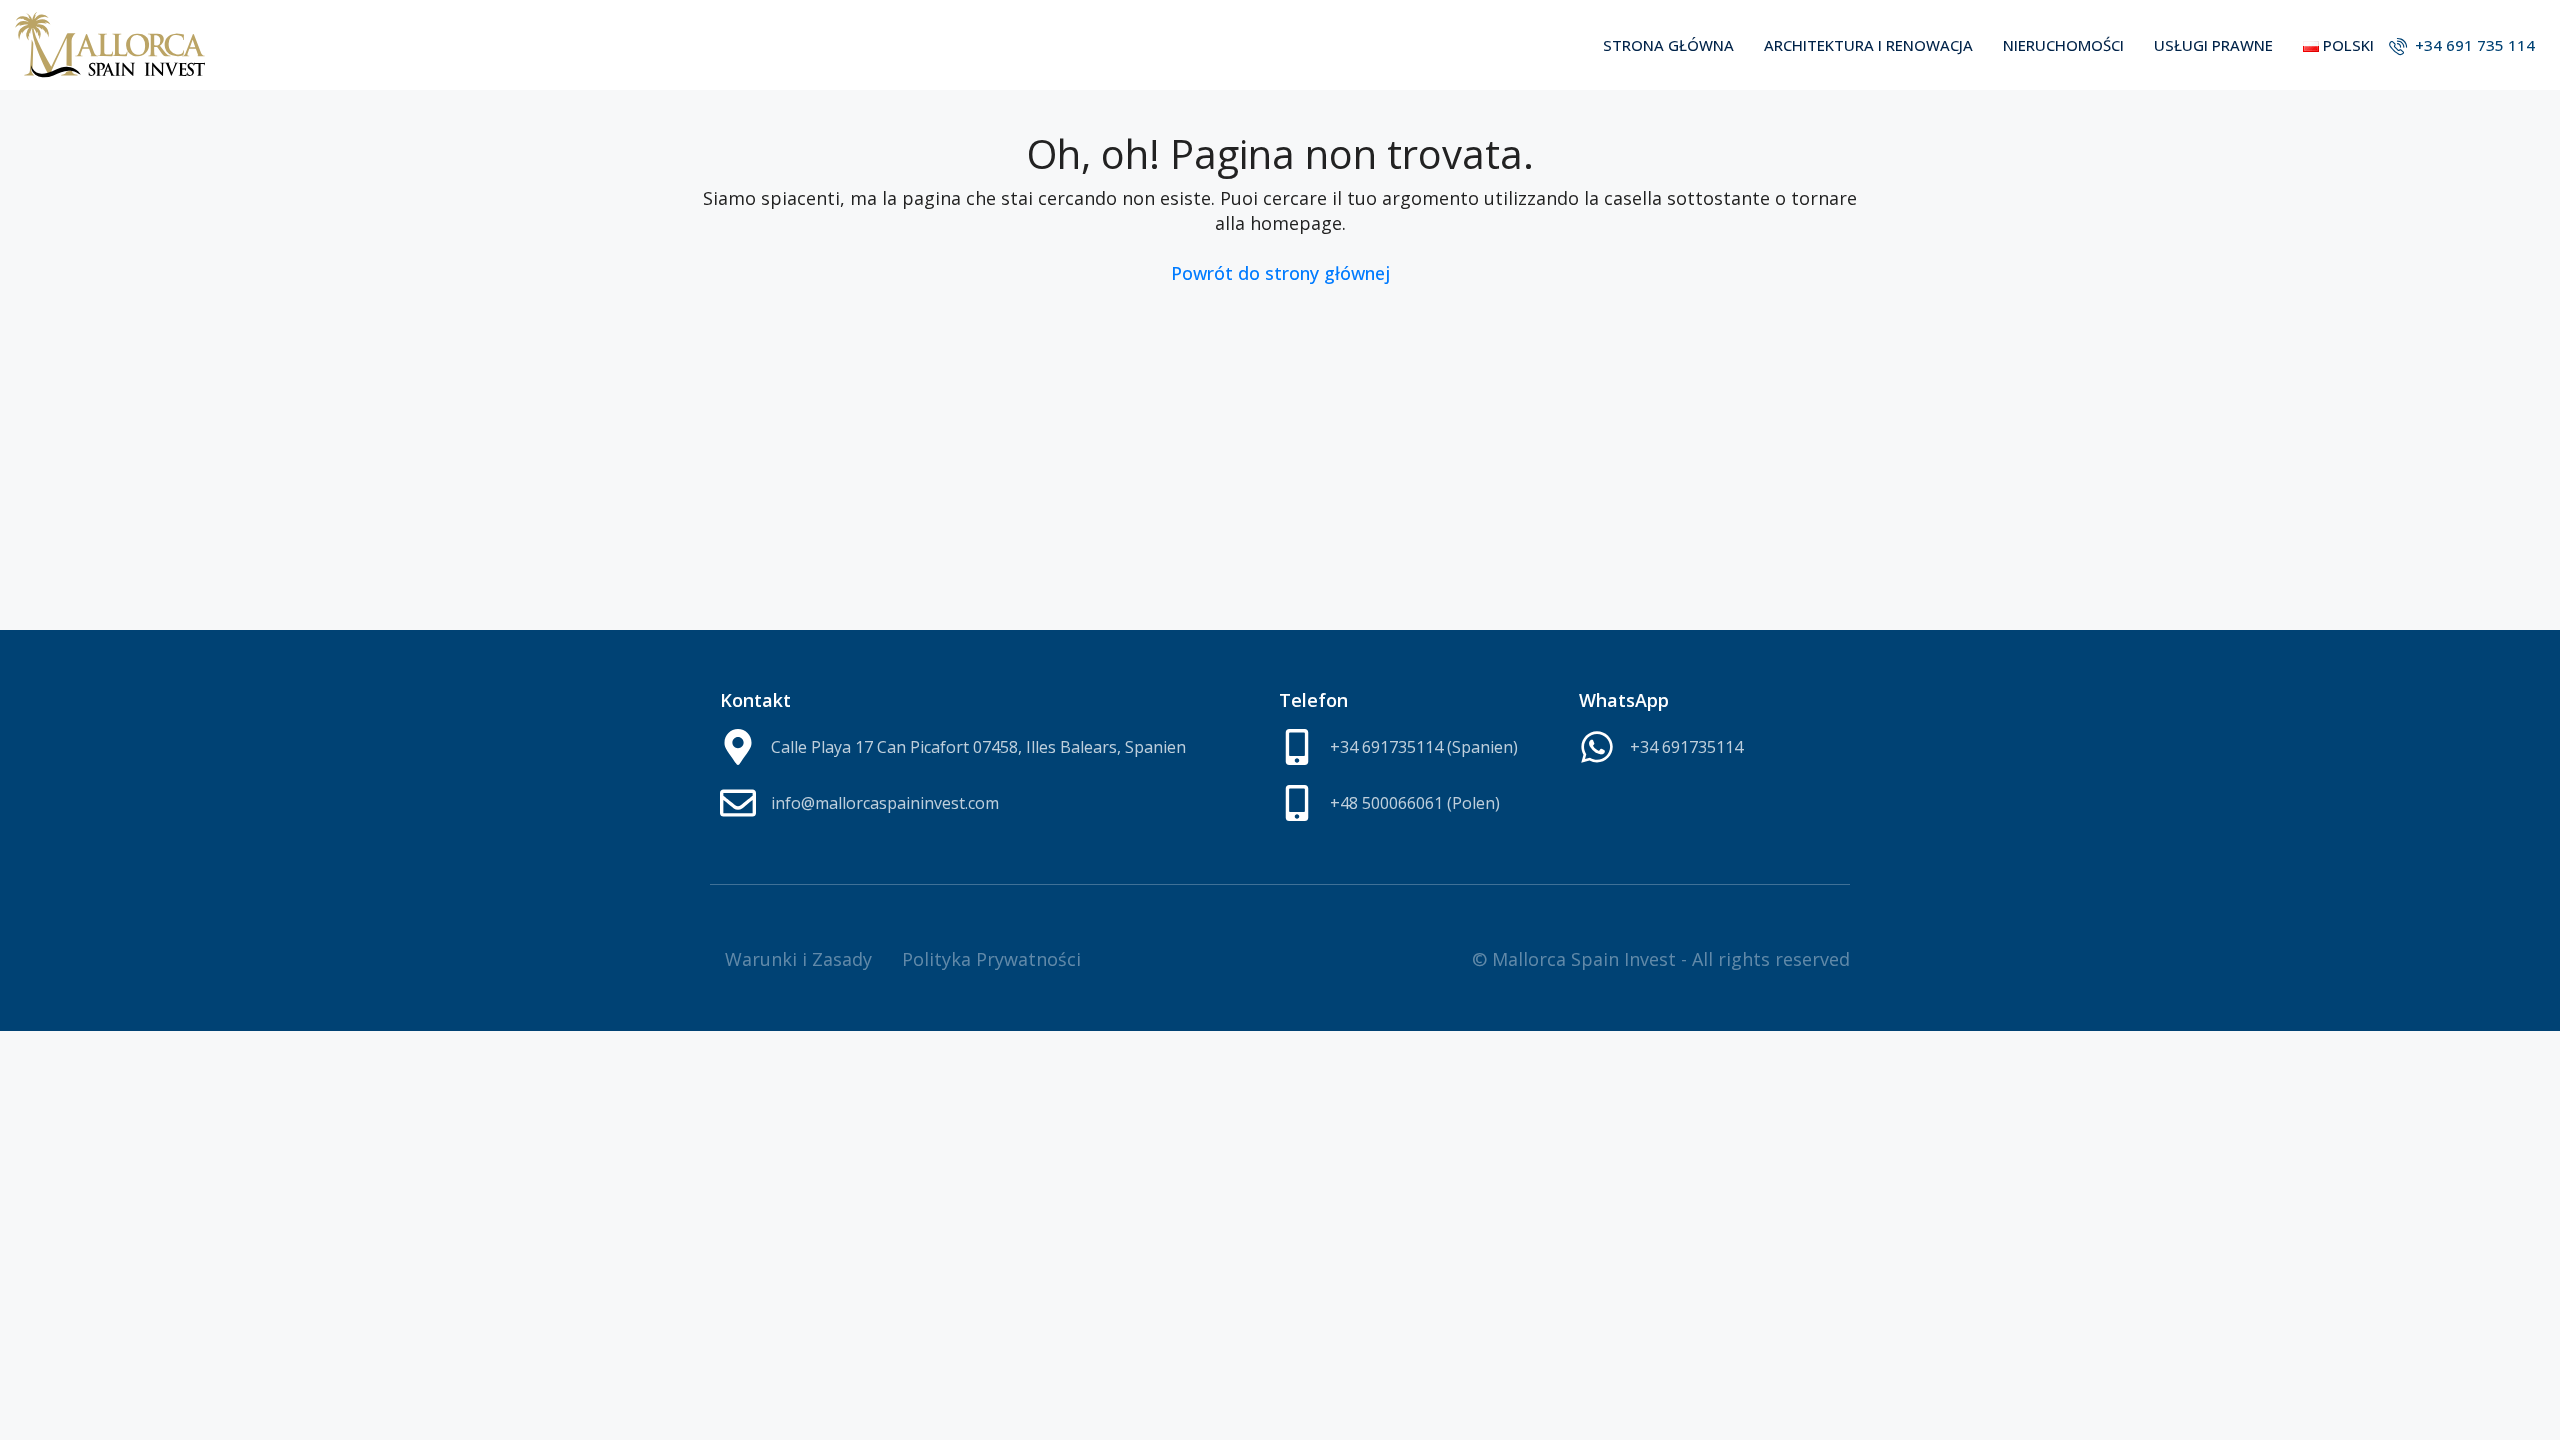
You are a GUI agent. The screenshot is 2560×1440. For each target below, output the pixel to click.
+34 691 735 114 (2473, 45)
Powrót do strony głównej (1280, 273)
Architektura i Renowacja (1868, 45)
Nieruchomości (2063, 45)
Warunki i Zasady (798, 959)
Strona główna (1668, 45)
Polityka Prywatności (991, 959)
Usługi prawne (2213, 45)
